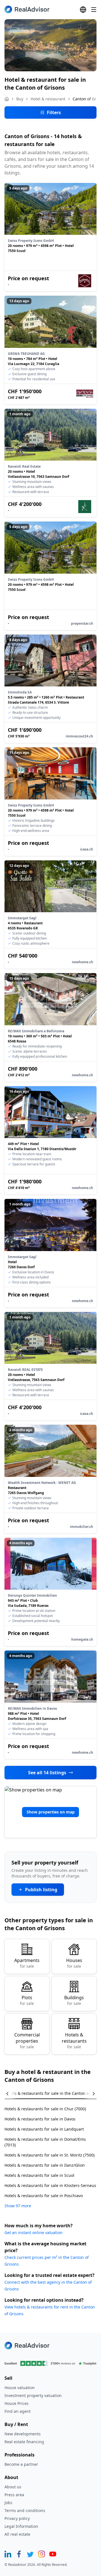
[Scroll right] (90, 2094)
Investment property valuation (33, 2395)
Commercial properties (27, 2041)
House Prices (17, 2403)
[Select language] (83, 10)
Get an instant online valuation (34, 2233)
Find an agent (18, 2411)
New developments (23, 2434)
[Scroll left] (11, 2094)
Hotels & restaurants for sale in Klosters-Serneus (50, 2185)
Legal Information (21, 2526)
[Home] (7, 99)
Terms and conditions (25, 2510)
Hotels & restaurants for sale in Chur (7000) (45, 2109)
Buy (20, 99)
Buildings (74, 2000)
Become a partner (21, 2464)
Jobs (8, 2503)
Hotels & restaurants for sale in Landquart (44, 2129)
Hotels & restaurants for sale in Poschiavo (44, 2196)
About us (13, 2487)
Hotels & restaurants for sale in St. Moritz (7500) (50, 2155)
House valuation (20, 2388)
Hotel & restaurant (48, 99)
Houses (74, 1963)
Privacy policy (17, 2518)
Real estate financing (24, 2442)
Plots (27, 2000)
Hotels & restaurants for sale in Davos (40, 2119)
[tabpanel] (50, 2154)
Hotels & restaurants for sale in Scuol (39, 2175)
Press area (14, 2495)
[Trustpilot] (50, 2363)
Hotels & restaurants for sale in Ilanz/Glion (45, 2165)
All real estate (17, 2534)
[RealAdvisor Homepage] (27, 9)
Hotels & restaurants (74, 2041)
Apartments (27, 1963)
